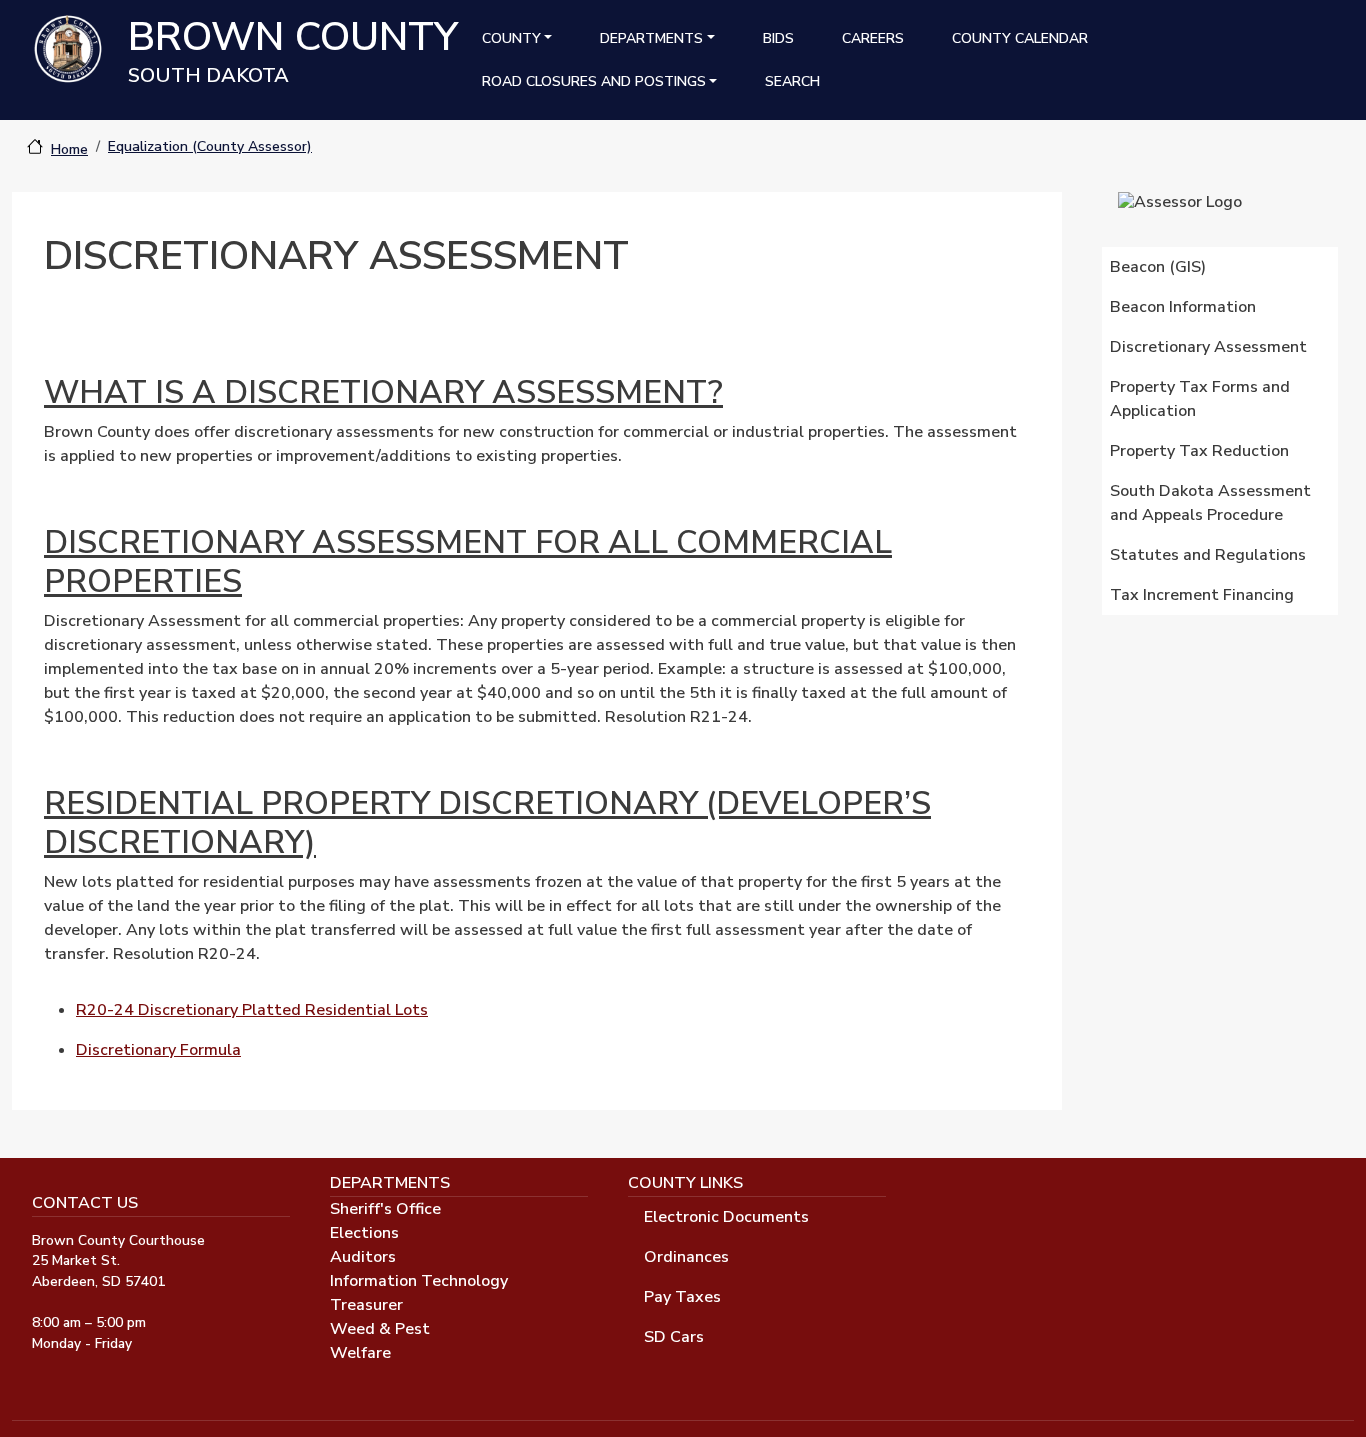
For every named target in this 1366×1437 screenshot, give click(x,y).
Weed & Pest (380, 1329)
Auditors (363, 1257)
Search (792, 81)
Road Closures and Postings (594, 81)
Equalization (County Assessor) (210, 146)
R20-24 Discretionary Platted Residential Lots (252, 1010)
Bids (778, 38)
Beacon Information (1183, 307)
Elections (364, 1233)
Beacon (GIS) (1158, 267)
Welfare (360, 1353)
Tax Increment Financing (1202, 595)
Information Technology (419, 1281)
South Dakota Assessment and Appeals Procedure (1210, 503)
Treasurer (366, 1305)
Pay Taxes (682, 1297)
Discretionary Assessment (1208, 347)
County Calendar (1020, 38)
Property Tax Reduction (1199, 451)
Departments (651, 38)
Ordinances (686, 1257)
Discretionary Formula (158, 1050)
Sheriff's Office (385, 1209)
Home (69, 149)
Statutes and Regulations (1208, 555)
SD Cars (674, 1337)
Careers (873, 38)
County (511, 38)
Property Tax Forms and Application (1200, 399)
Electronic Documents (726, 1217)
